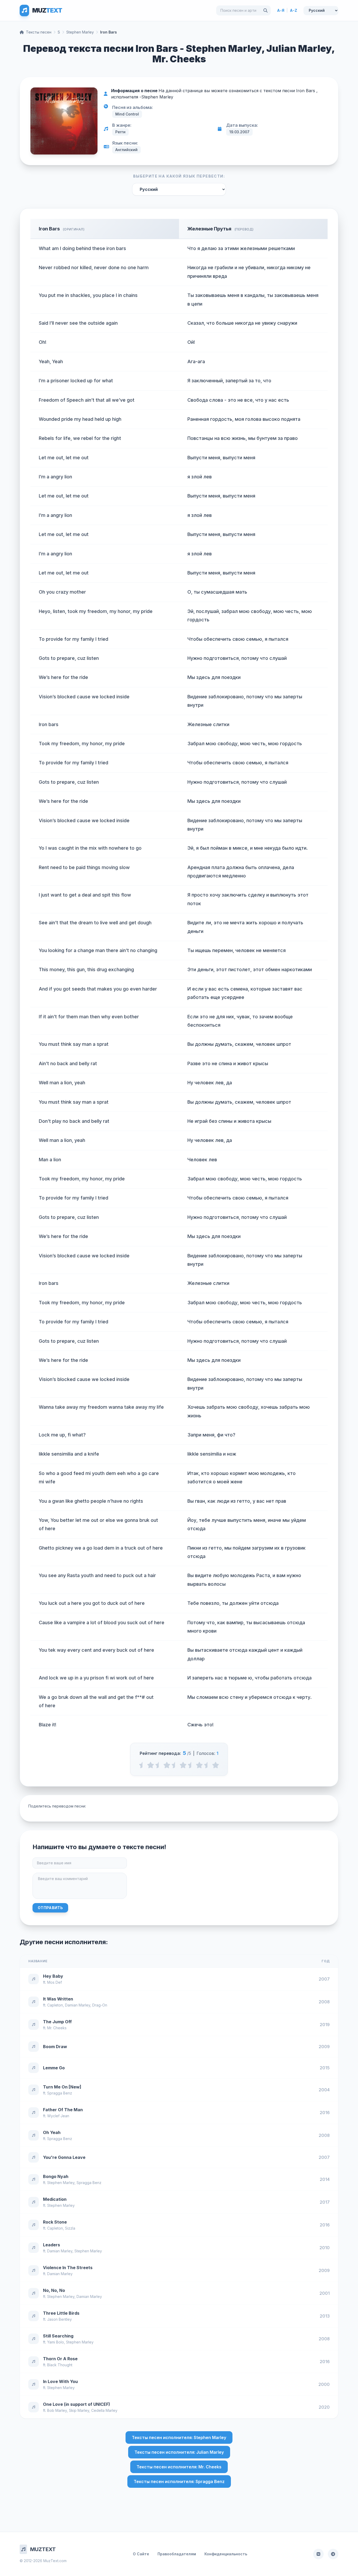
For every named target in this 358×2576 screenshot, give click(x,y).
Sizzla (70, 2228)
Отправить (50, 1908)
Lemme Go (54, 2068)
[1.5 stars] (159, 1765)
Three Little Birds (61, 2313)
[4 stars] (199, 1765)
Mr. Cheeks (57, 2028)
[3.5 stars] (191, 1765)
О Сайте (141, 2554)
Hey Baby (53, 1976)
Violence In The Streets (68, 2268)
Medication (55, 2199)
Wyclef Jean (58, 2116)
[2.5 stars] (175, 1765)
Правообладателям (177, 2554)
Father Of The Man (63, 2110)
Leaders (51, 2245)
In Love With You (60, 2381)
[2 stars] (167, 1765)
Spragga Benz (60, 2093)
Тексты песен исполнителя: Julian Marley (179, 2452)
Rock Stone (55, 2222)
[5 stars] (216, 1765)
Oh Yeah (52, 2132)
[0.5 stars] (142, 1765)
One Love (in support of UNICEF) (77, 2404)
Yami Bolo (56, 2342)
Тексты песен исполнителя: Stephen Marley (179, 2437)
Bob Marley (57, 2410)
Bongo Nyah (56, 2176)
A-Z (294, 10)
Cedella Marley (104, 2410)
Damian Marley (78, 2005)
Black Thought (60, 2365)
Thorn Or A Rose (60, 2359)
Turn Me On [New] (62, 2087)
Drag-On (100, 2005)
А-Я (281, 10)
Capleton (55, 2005)
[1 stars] (151, 1765)
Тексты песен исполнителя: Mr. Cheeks (179, 2467)
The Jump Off (57, 2022)
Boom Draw (55, 2047)
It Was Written (58, 1999)
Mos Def (55, 1982)
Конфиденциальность (226, 2554)
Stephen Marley (80, 32)
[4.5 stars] (207, 1765)
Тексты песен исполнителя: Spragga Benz (179, 2481)
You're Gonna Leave (64, 2157)
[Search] (265, 10)
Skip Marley (79, 2410)
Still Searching (58, 2336)
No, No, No (54, 2290)
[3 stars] (183, 1765)
